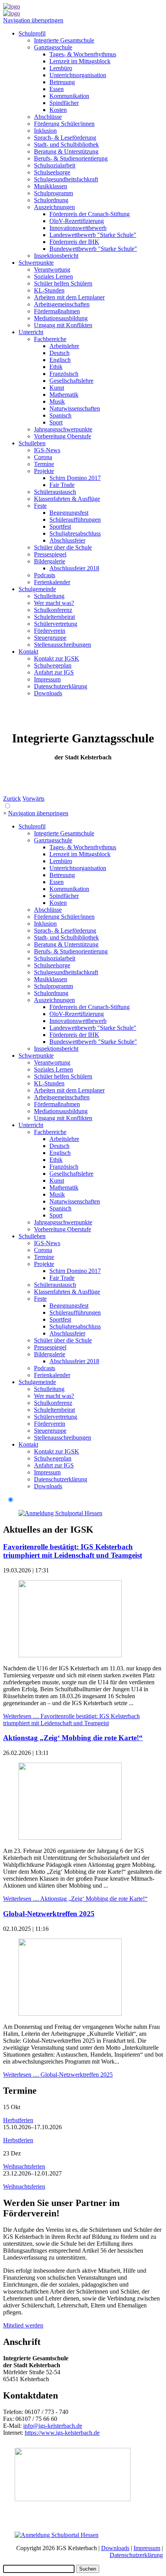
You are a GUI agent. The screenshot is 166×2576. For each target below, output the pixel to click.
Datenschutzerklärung (136, 2555)
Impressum (147, 2548)
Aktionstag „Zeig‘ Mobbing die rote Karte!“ (73, 1738)
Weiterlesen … (71, 1720)
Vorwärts (33, 799)
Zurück (12, 799)
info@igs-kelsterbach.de (53, 2426)
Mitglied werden (23, 2325)
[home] (12, 6)
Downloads (115, 2548)
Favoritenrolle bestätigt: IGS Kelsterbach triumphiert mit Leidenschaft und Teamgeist (73, 1551)
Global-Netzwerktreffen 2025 (49, 1914)
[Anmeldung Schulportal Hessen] (60, 1513)
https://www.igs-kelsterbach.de (62, 2433)
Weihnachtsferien (24, 2166)
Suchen (88, 2569)
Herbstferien (18, 2120)
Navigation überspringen (33, 20)
